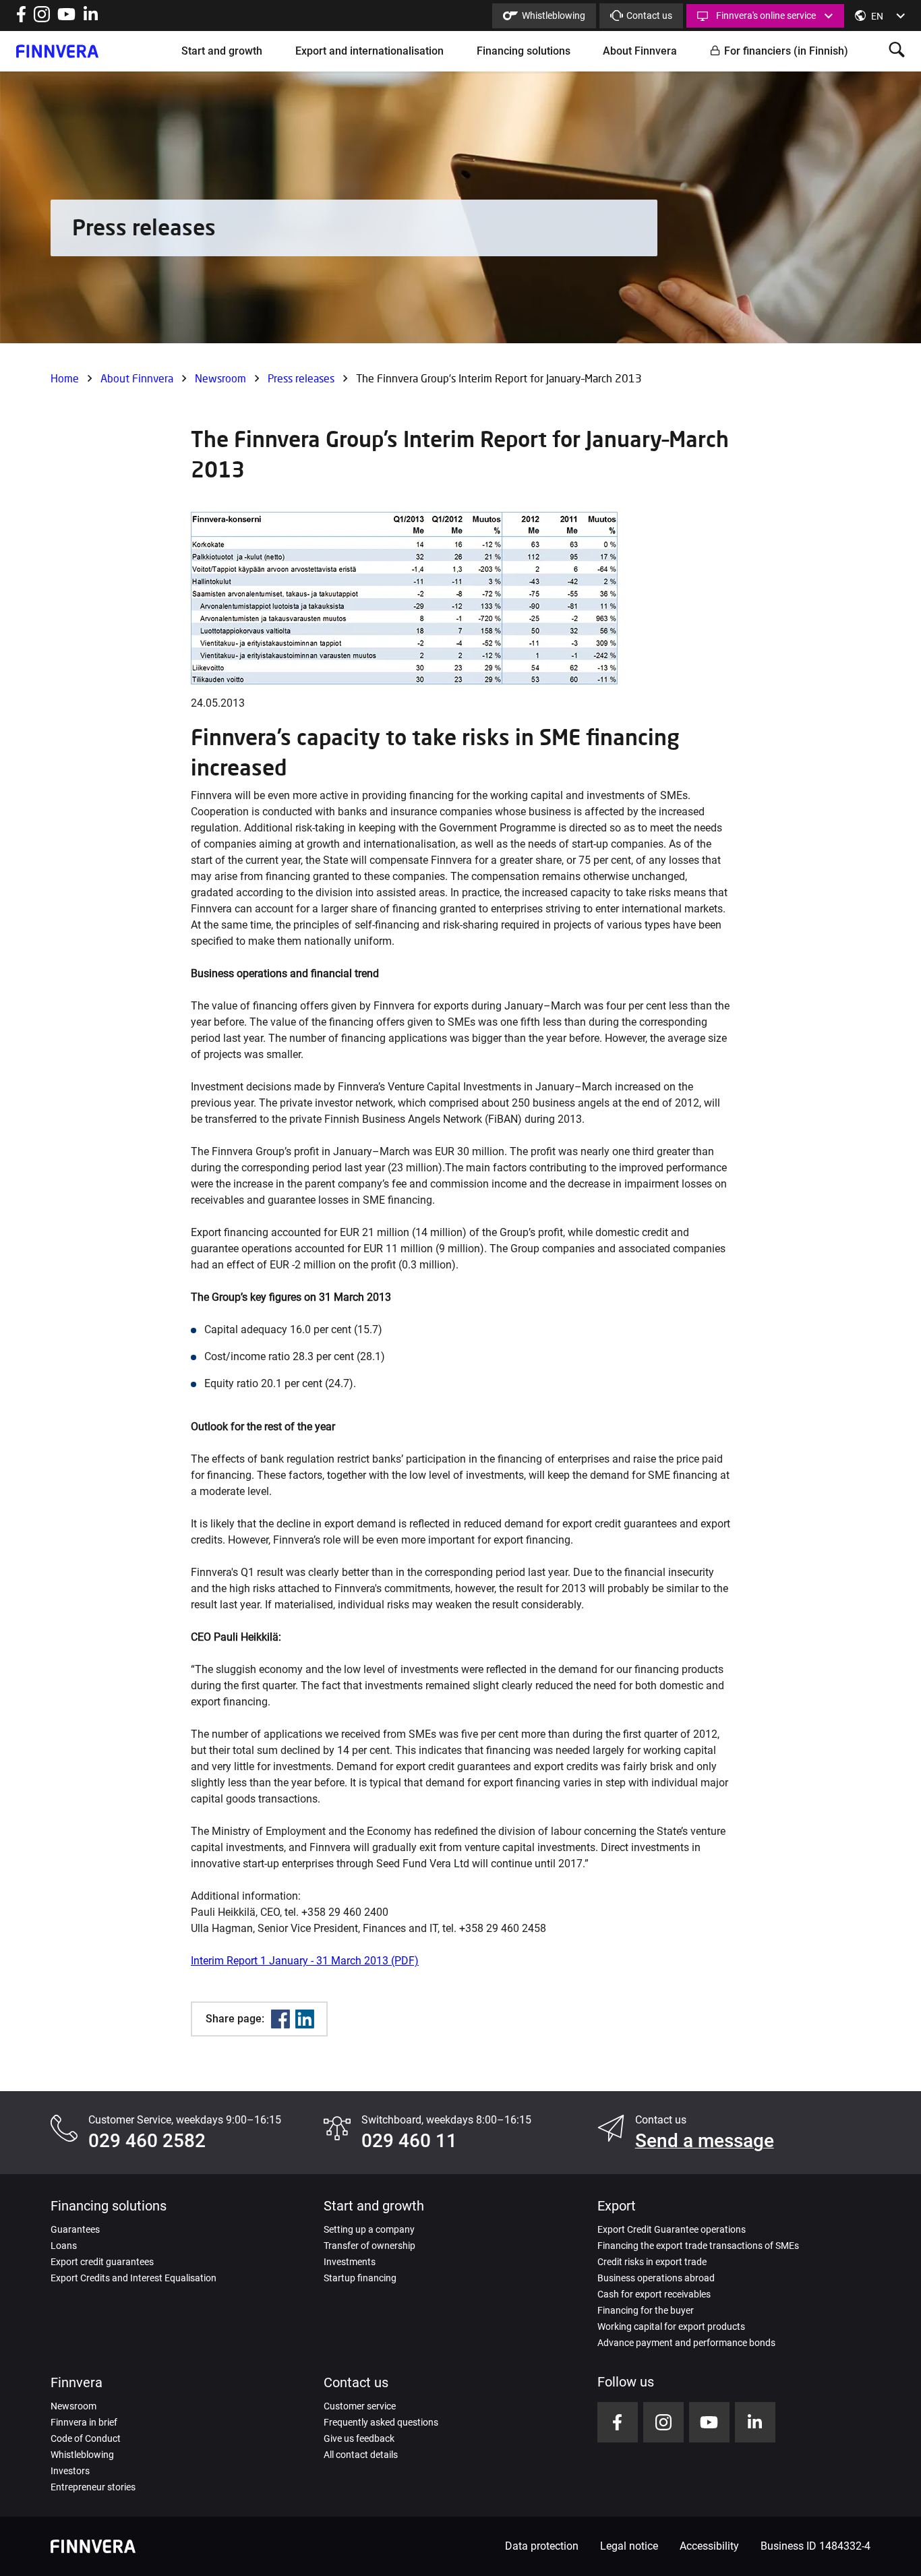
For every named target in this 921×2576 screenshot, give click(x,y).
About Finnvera (640, 51)
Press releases (301, 378)
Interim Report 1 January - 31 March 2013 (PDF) (305, 1961)
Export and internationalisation (369, 51)
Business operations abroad (656, 2278)
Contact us (649, 16)
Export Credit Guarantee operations (672, 2229)
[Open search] (897, 51)
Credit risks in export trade (652, 2262)
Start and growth (222, 51)
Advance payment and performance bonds (686, 2343)
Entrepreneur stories (93, 2487)
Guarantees (75, 2229)
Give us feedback (359, 2438)
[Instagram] (42, 19)
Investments (350, 2262)
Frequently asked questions (381, 2422)
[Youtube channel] (66, 19)
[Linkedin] (305, 2019)
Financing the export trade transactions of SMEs (698, 2246)
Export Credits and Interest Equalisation (133, 2278)
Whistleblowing (554, 16)
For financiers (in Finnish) (786, 51)
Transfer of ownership (369, 2246)
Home (65, 378)
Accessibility (709, 2546)
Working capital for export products (671, 2326)
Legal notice (629, 2546)
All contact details (361, 2455)
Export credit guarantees (102, 2262)
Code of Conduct (86, 2438)
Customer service (360, 2406)
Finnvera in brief (84, 2422)
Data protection (542, 2546)
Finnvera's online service (766, 16)
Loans (64, 2246)
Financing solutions (524, 51)
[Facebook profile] (21, 19)
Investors (70, 2471)
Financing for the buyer (646, 2310)
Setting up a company (369, 2229)
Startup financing (360, 2278)
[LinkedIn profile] (91, 19)
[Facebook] (280, 2019)
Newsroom (220, 378)
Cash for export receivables (654, 2294)
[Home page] (57, 51)
